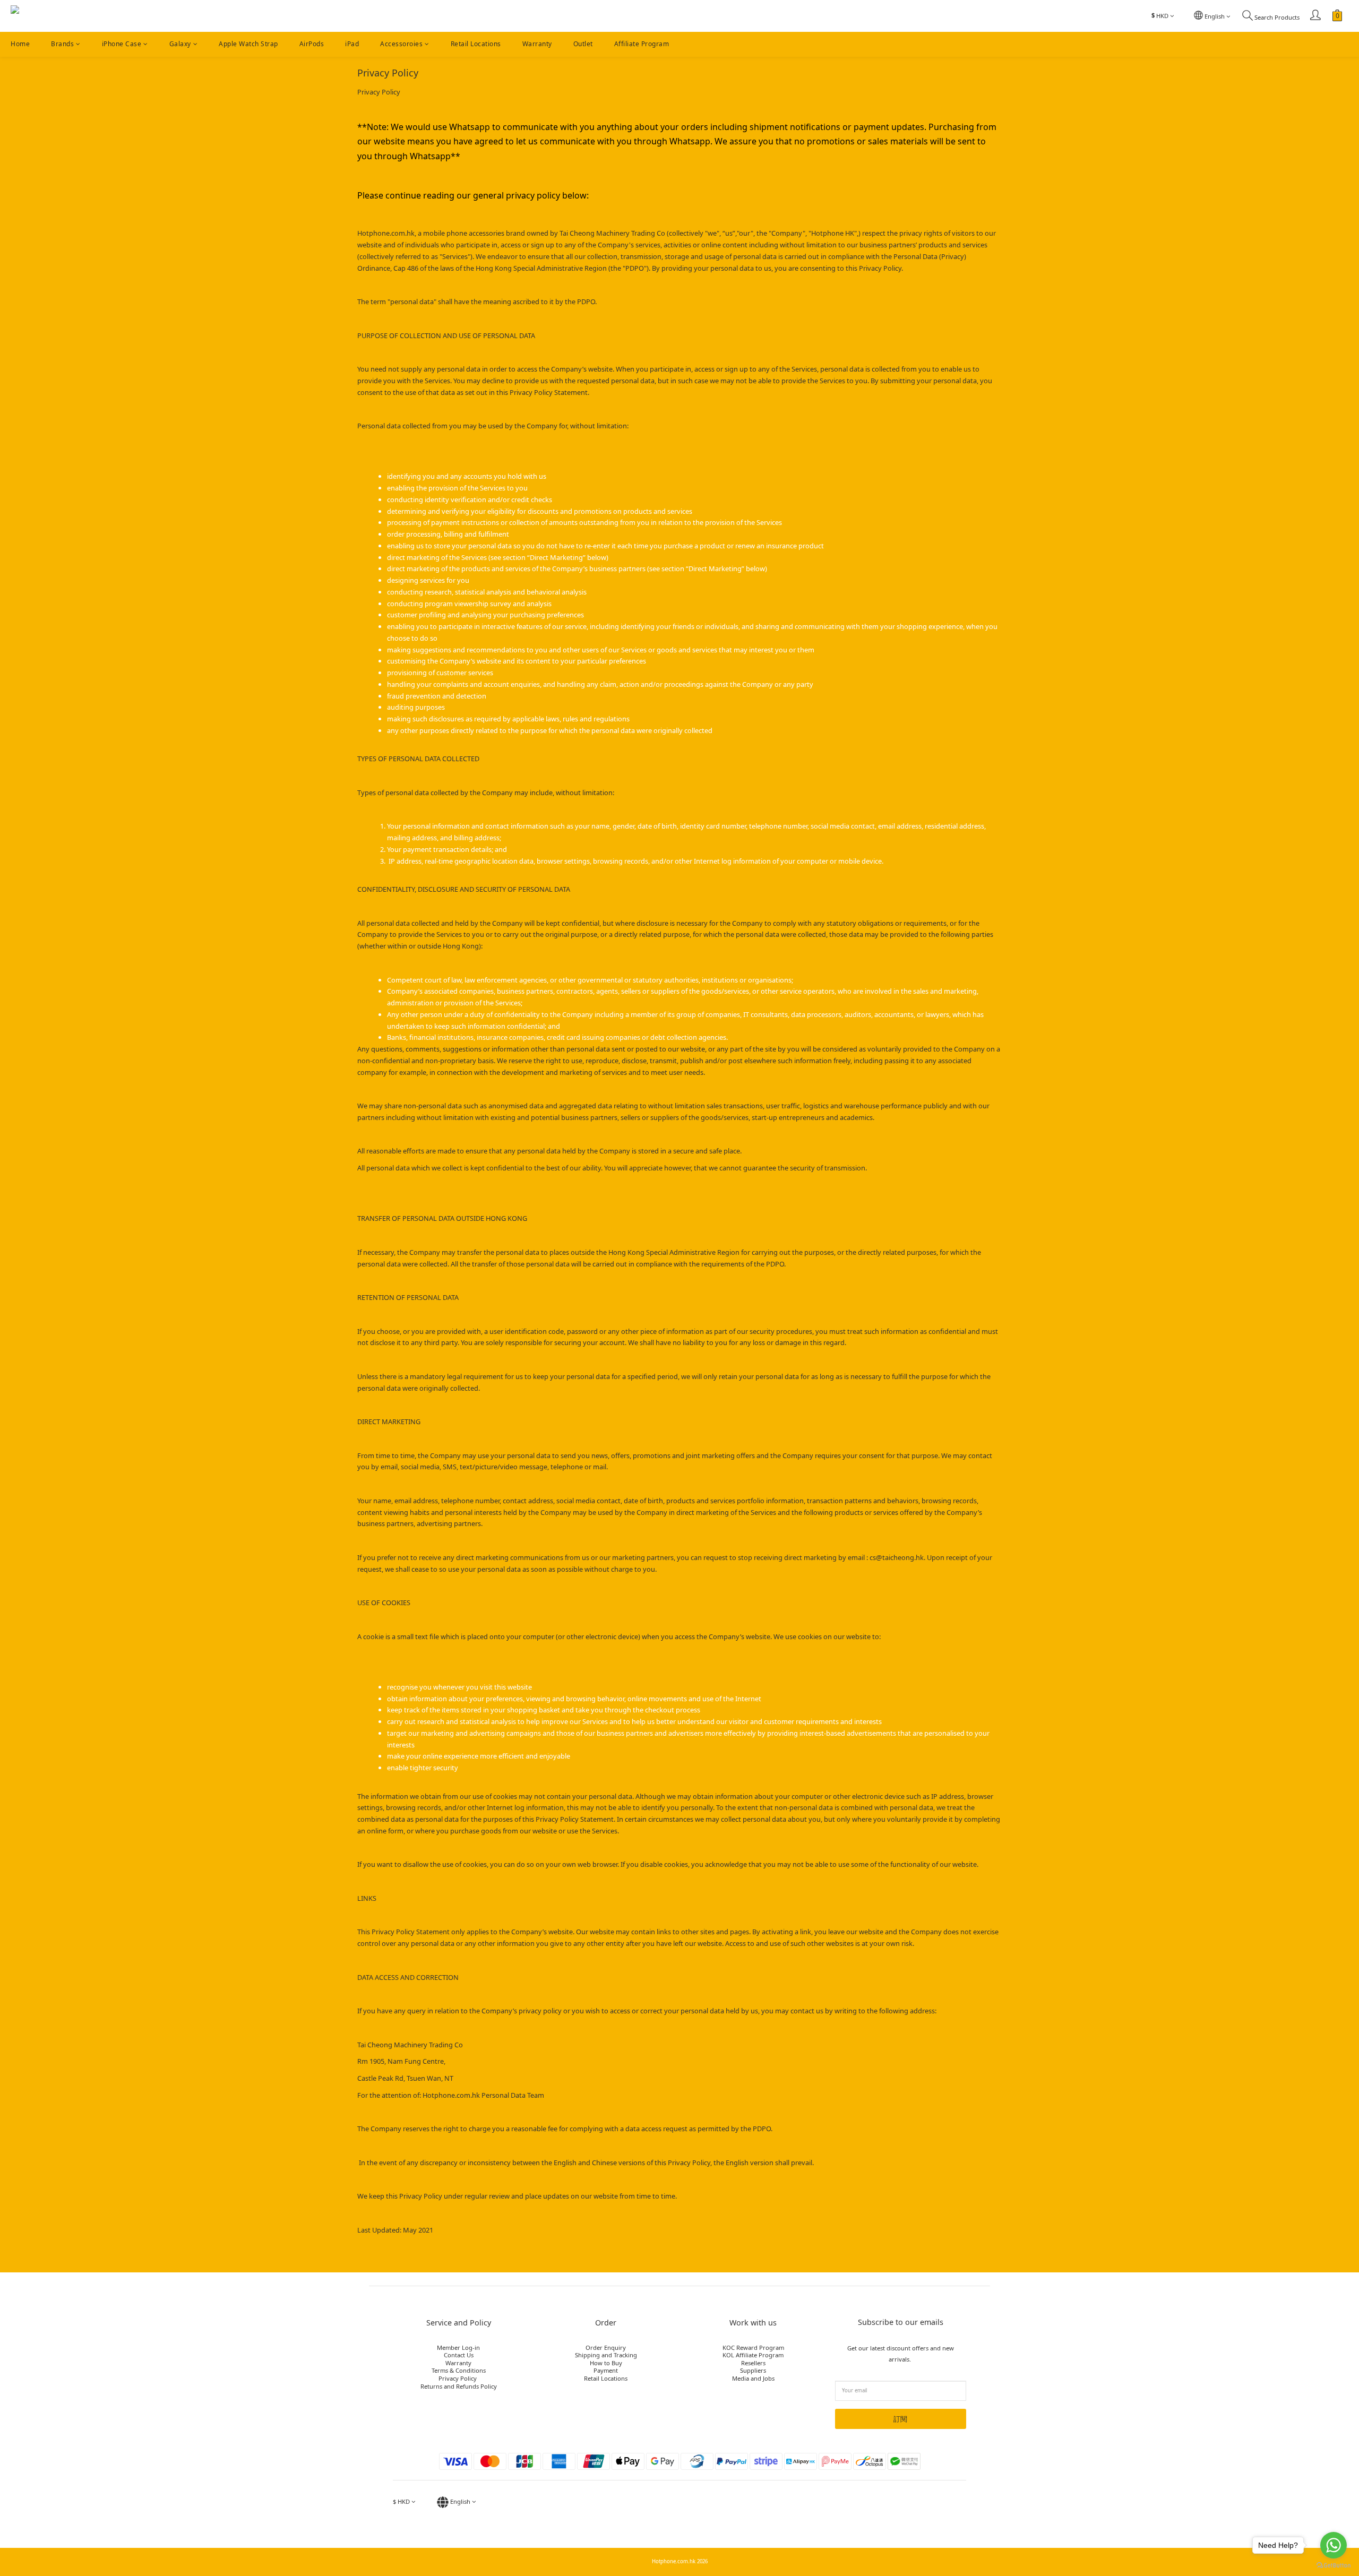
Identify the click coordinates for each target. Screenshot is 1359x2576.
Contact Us (459, 2355)
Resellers (753, 2363)
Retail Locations (476, 44)
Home (20, 44)
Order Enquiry (606, 2347)
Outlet (583, 44)
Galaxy (180, 44)
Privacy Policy (458, 2378)
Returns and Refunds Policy (459, 2386)
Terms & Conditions (459, 2370)
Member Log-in (458, 2347)
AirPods (312, 44)
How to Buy (606, 2363)
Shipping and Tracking (606, 2355)
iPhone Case (122, 44)
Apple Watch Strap (248, 44)
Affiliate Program (642, 44)
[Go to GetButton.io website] (1334, 2565)
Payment (606, 2370)
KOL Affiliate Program (753, 2355)
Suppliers (753, 2370)
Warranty (537, 44)
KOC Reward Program (753, 2347)
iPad (352, 44)
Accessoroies (401, 44)
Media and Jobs (753, 2378)
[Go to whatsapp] (1334, 2545)
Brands (62, 44)
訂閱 (900, 2419)
